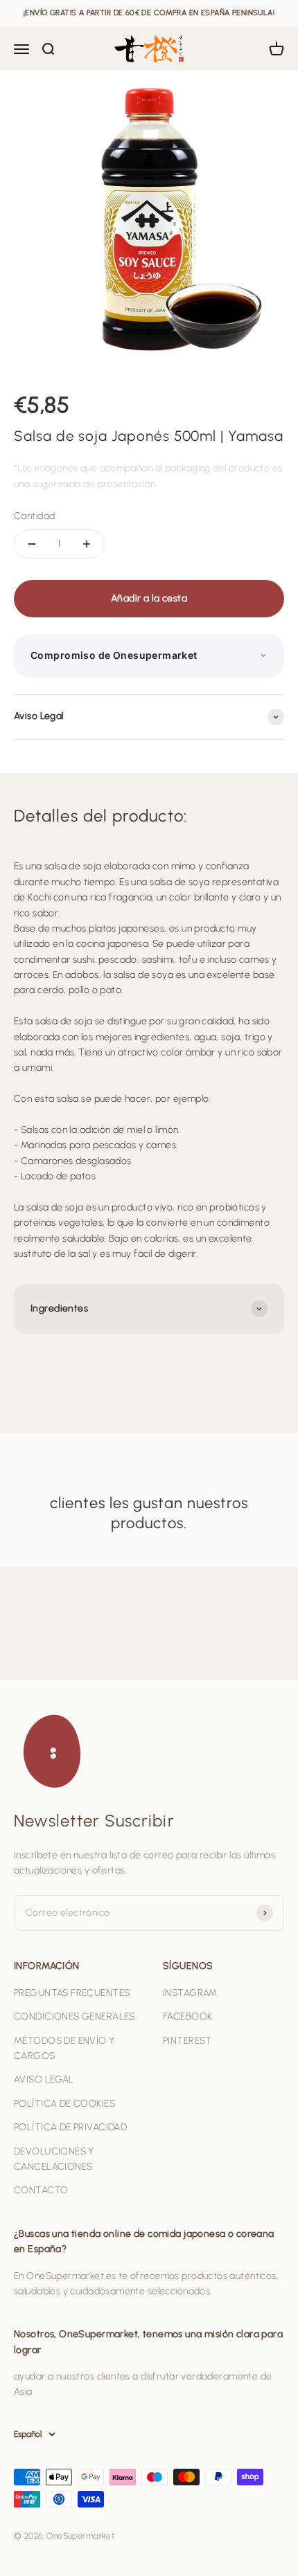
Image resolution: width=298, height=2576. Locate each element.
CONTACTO (41, 2190)
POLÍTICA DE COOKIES (64, 2104)
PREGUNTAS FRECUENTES (72, 1993)
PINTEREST (187, 2041)
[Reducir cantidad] (32, 544)
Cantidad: (35, 516)
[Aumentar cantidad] (87, 544)
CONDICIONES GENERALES (74, 2016)
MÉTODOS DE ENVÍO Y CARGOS (64, 2048)
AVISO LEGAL (44, 2079)
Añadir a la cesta (149, 598)
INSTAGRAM (190, 1993)
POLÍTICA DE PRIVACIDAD (70, 2127)
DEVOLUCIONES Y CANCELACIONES (54, 2159)
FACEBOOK (187, 2016)
